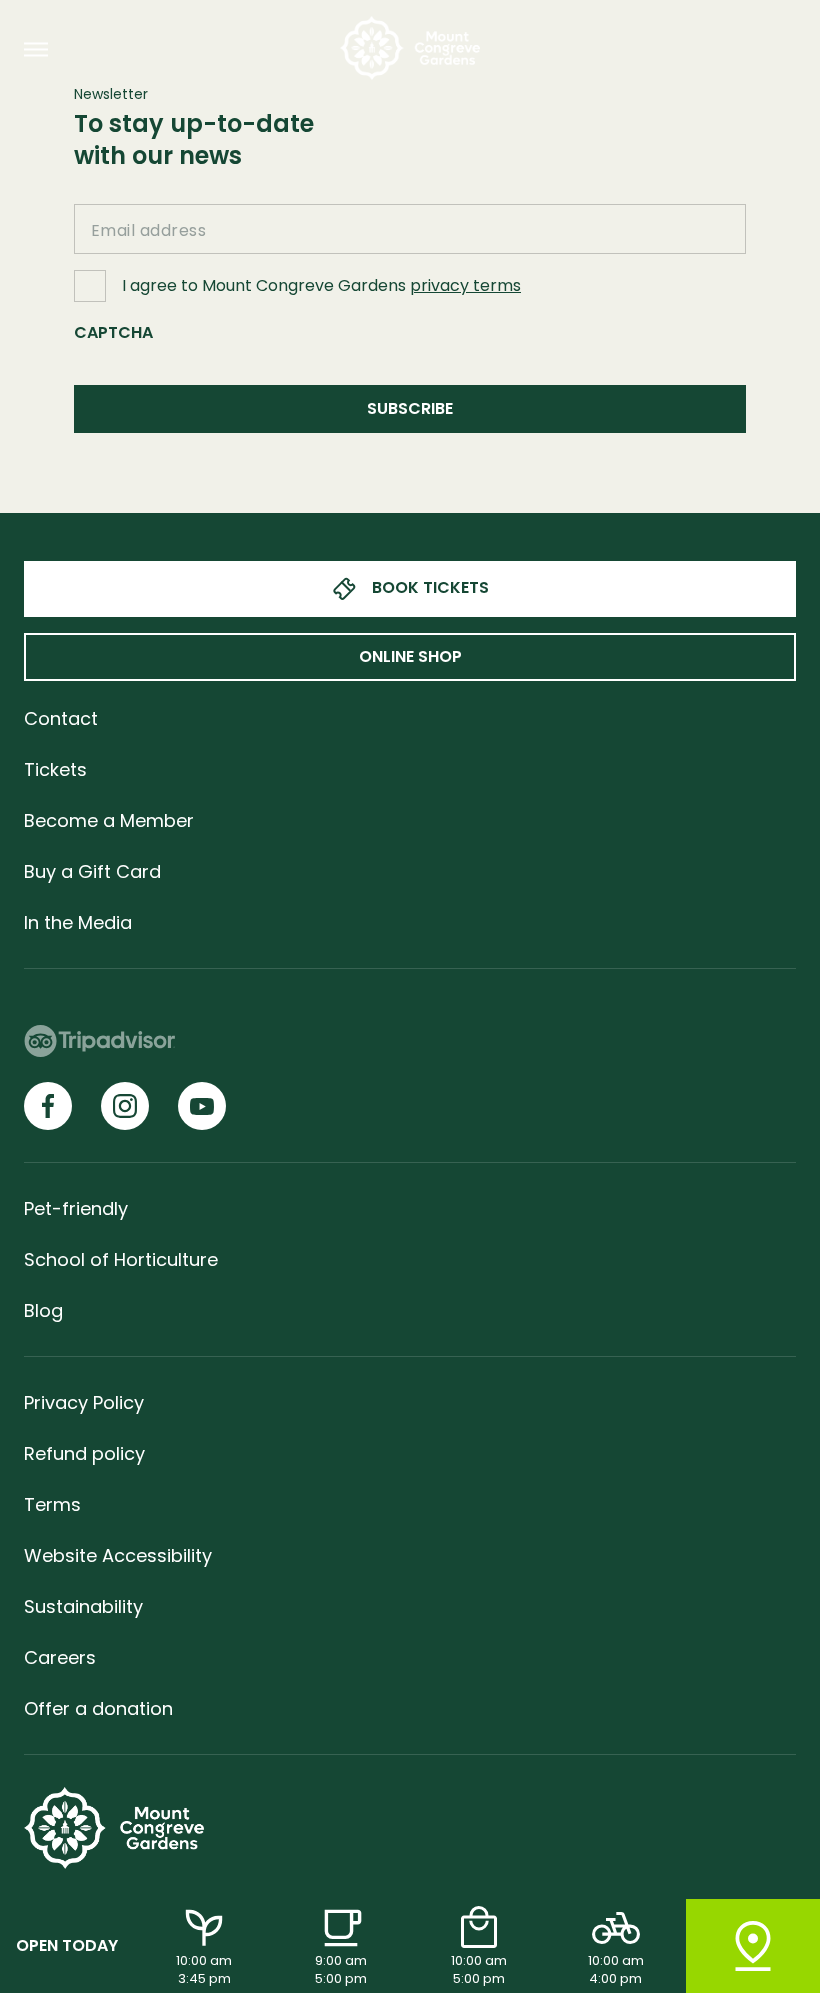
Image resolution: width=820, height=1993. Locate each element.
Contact (61, 718)
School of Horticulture (121, 1259)
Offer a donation (98, 1708)
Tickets (55, 769)
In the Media (78, 922)
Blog (43, 1310)
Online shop (410, 656)
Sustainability (83, 1606)
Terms (52, 1504)
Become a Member (109, 820)
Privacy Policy (84, 1402)
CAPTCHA (113, 332)
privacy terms (465, 285)
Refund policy (84, 1453)
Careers (60, 1657)
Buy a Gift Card (92, 871)
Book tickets (430, 587)
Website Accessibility (118, 1555)
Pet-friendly (76, 1208)
